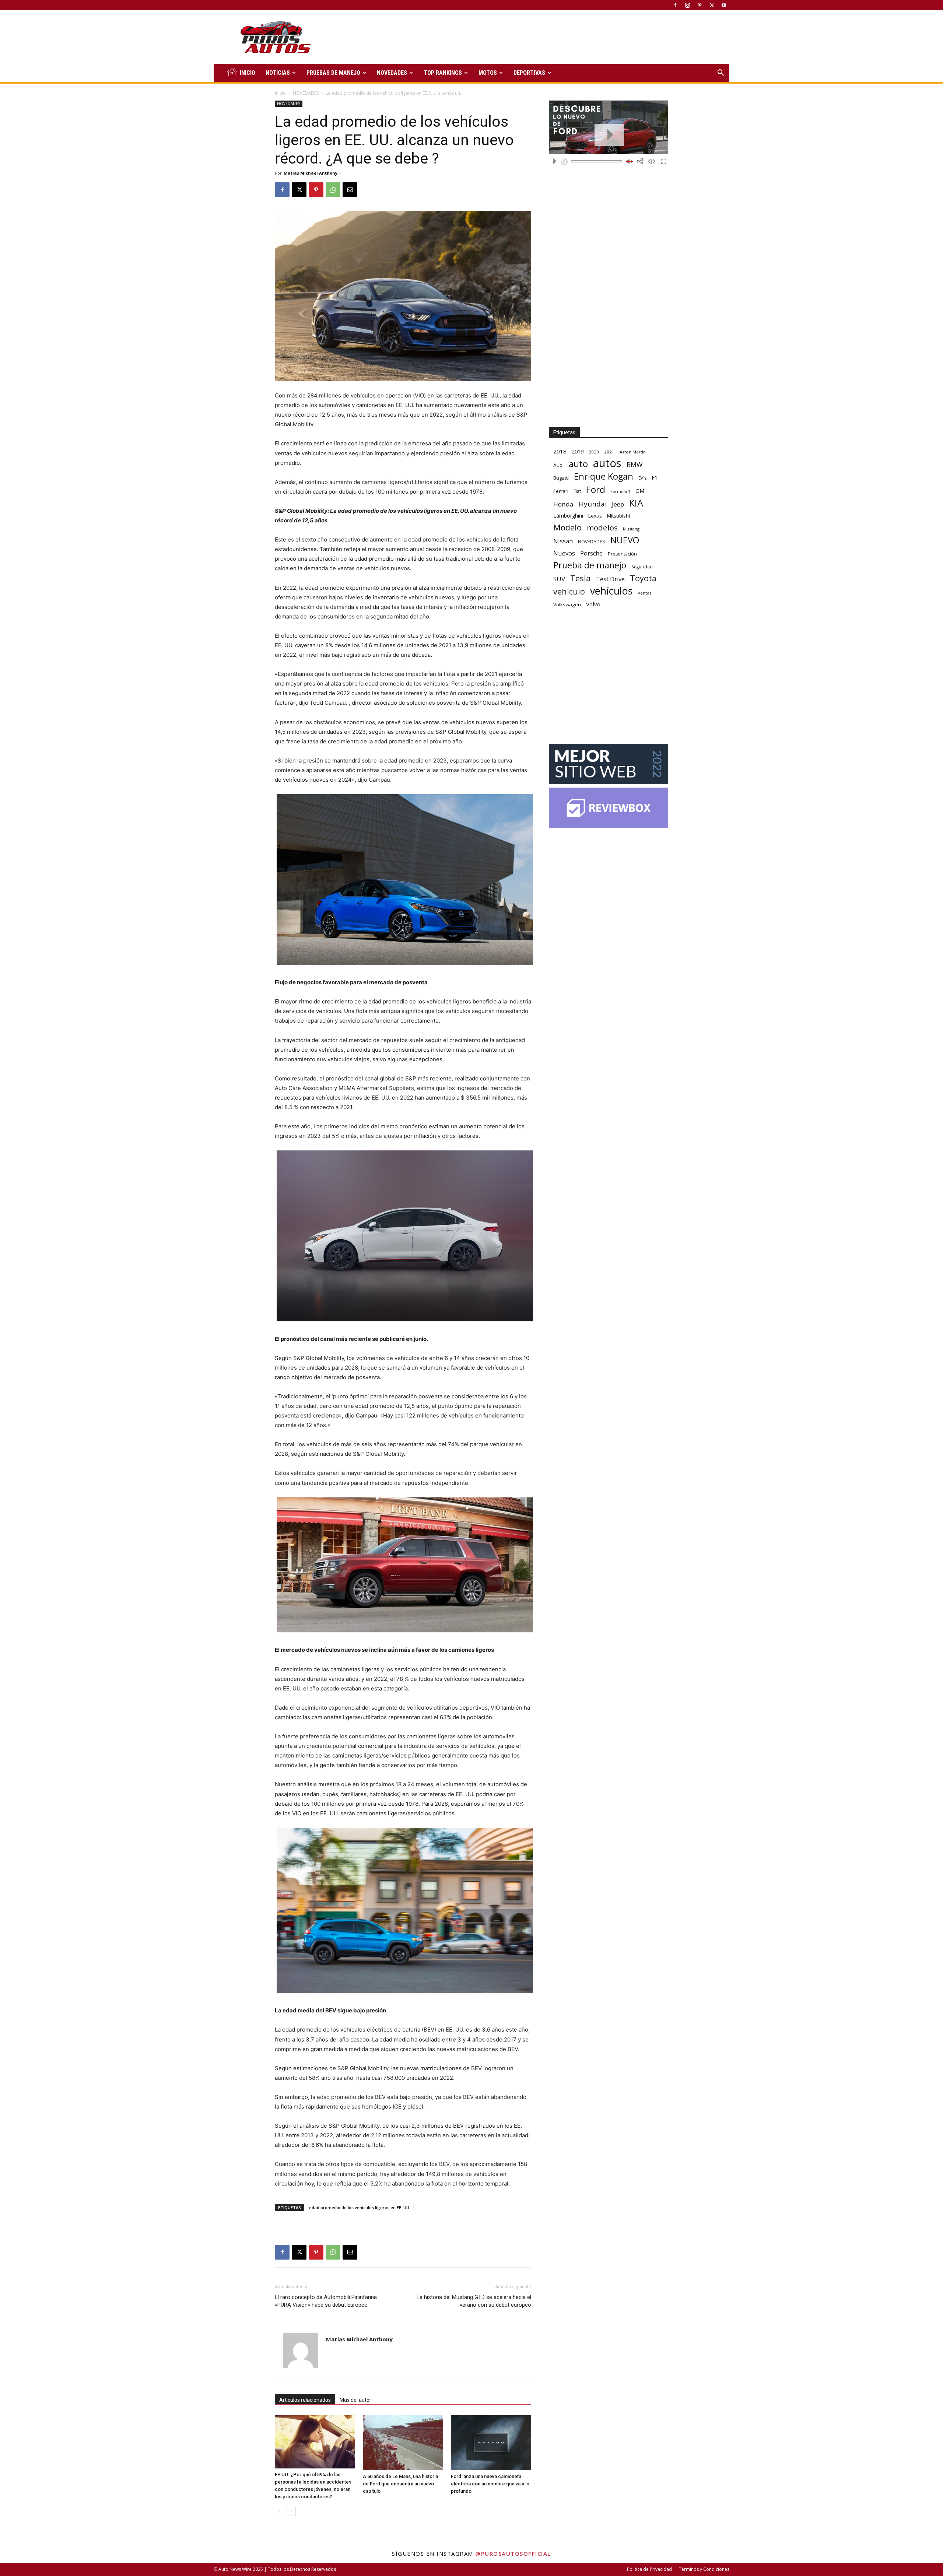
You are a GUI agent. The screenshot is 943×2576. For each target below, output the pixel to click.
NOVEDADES (392, 73)
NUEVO (625, 540)
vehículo (569, 591)
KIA (636, 503)
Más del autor (355, 2400)
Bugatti (561, 478)
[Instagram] (687, 5)
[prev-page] (279, 2511)
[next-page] (291, 2511)
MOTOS (488, 73)
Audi (558, 465)
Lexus (595, 516)
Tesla (581, 578)
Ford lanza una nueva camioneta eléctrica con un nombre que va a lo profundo (490, 2484)
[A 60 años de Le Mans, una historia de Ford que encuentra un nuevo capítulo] (403, 2443)
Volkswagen (567, 604)
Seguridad (642, 567)
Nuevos (564, 553)
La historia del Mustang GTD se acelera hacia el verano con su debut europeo (474, 2301)
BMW (634, 465)
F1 (655, 478)
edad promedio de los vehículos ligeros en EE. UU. (360, 2207)
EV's (642, 478)
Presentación (622, 554)
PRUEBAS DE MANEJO (333, 73)
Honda (563, 504)
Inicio (280, 93)
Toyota (643, 578)
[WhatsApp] (333, 190)
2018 (560, 451)
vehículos (611, 591)
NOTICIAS (278, 73)
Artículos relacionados (305, 2400)
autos (607, 463)
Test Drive (610, 579)
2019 (578, 451)
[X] (712, 5)
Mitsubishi (618, 516)
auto (578, 464)
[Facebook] (675, 5)
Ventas (645, 593)
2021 (609, 452)
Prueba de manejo (590, 565)
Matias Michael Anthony (311, 173)
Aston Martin (633, 452)
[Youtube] (724, 5)
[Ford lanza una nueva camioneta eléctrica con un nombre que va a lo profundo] (491, 2443)
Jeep (618, 504)
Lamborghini (568, 516)
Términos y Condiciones (704, 2569)
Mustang (631, 529)
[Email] (350, 190)
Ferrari (561, 491)
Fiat (577, 491)
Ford (596, 489)
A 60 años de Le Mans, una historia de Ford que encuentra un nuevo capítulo (400, 2484)
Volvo (593, 604)
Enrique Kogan (604, 476)
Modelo (567, 527)
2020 (594, 452)
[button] (721, 73)
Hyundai (593, 504)
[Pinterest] (700, 5)
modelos (602, 528)
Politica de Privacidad (649, 2569)
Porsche (591, 553)
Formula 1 (620, 491)
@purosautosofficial (513, 2554)
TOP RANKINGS (443, 73)
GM (640, 491)
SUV (559, 579)
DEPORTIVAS (529, 73)
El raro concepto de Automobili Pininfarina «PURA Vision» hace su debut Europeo (326, 2301)
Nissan (563, 541)
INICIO (248, 73)
